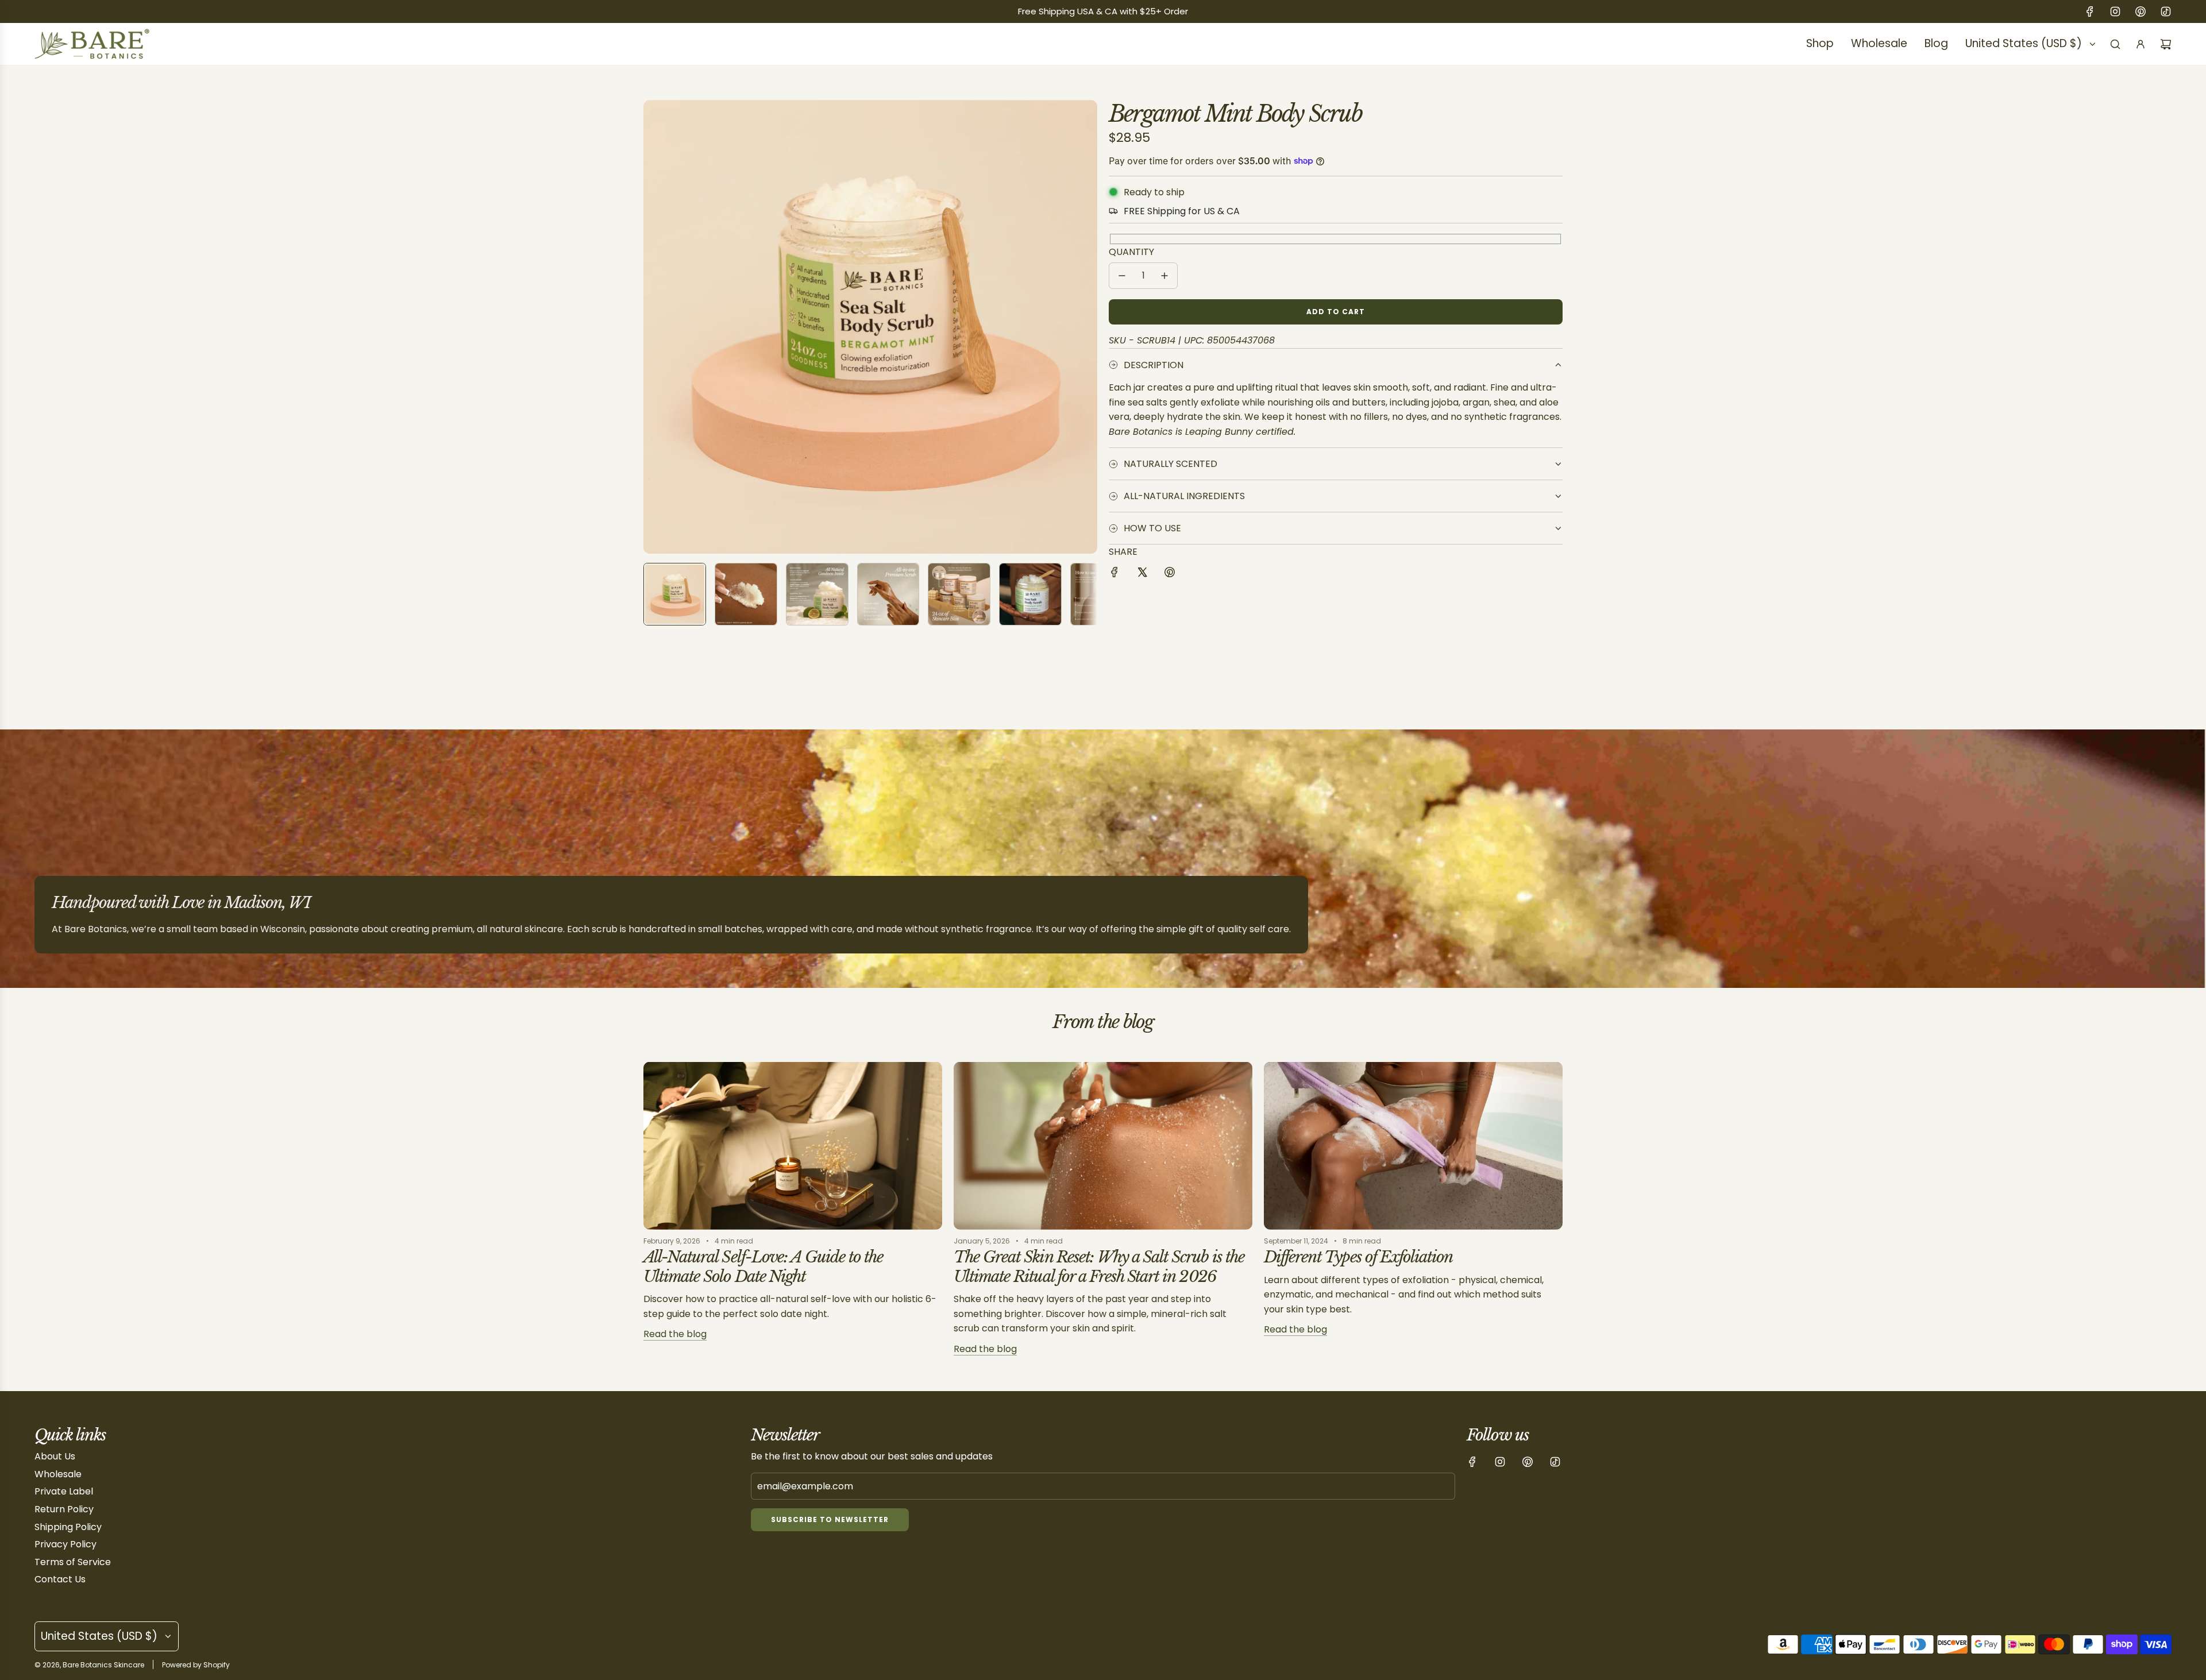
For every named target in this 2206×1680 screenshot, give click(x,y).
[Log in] (2141, 44)
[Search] (2115, 44)
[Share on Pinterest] (1170, 574)
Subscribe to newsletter (830, 1519)
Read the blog (675, 1334)
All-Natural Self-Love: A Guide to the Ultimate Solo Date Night (763, 1267)
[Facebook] (2090, 11)
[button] (653, 327)
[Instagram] (2115, 11)
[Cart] (2166, 44)
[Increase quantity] (1164, 276)
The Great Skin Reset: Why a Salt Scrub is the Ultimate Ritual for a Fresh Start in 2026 (1099, 1267)
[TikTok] (2166, 11)
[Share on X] (1142, 574)
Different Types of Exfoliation (1358, 1257)
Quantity (1131, 252)
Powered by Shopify (196, 1665)
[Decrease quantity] (1122, 276)
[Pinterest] (2141, 11)
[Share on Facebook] (1114, 574)
